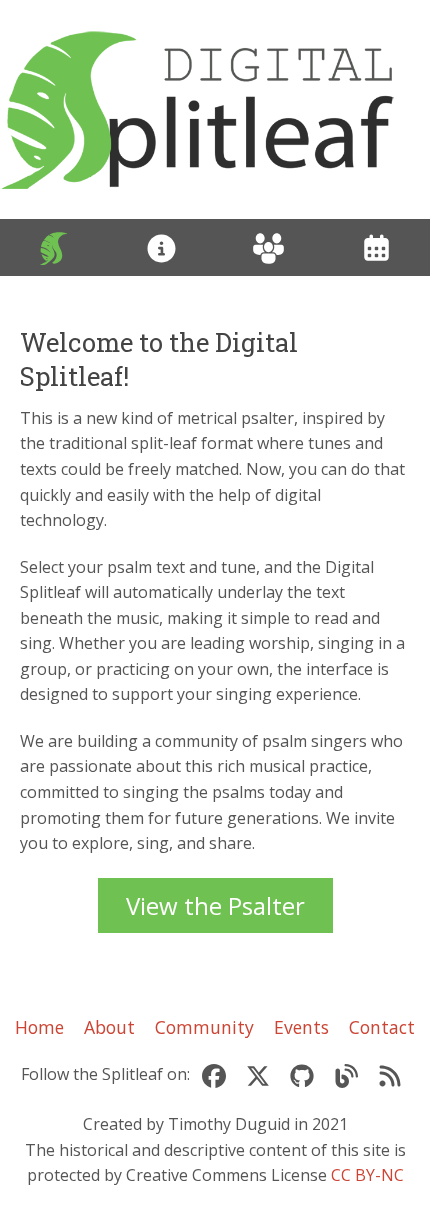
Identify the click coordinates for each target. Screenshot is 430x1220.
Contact (382, 1027)
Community (204, 1027)
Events (301, 1027)
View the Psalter (215, 905)
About (109, 1027)
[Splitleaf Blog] (346, 1075)
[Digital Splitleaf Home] (215, 109)
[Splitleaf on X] (258, 1075)
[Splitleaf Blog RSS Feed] (390, 1075)
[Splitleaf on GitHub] (302, 1075)
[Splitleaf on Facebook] (214, 1075)
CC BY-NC (367, 1175)
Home (39, 1027)
